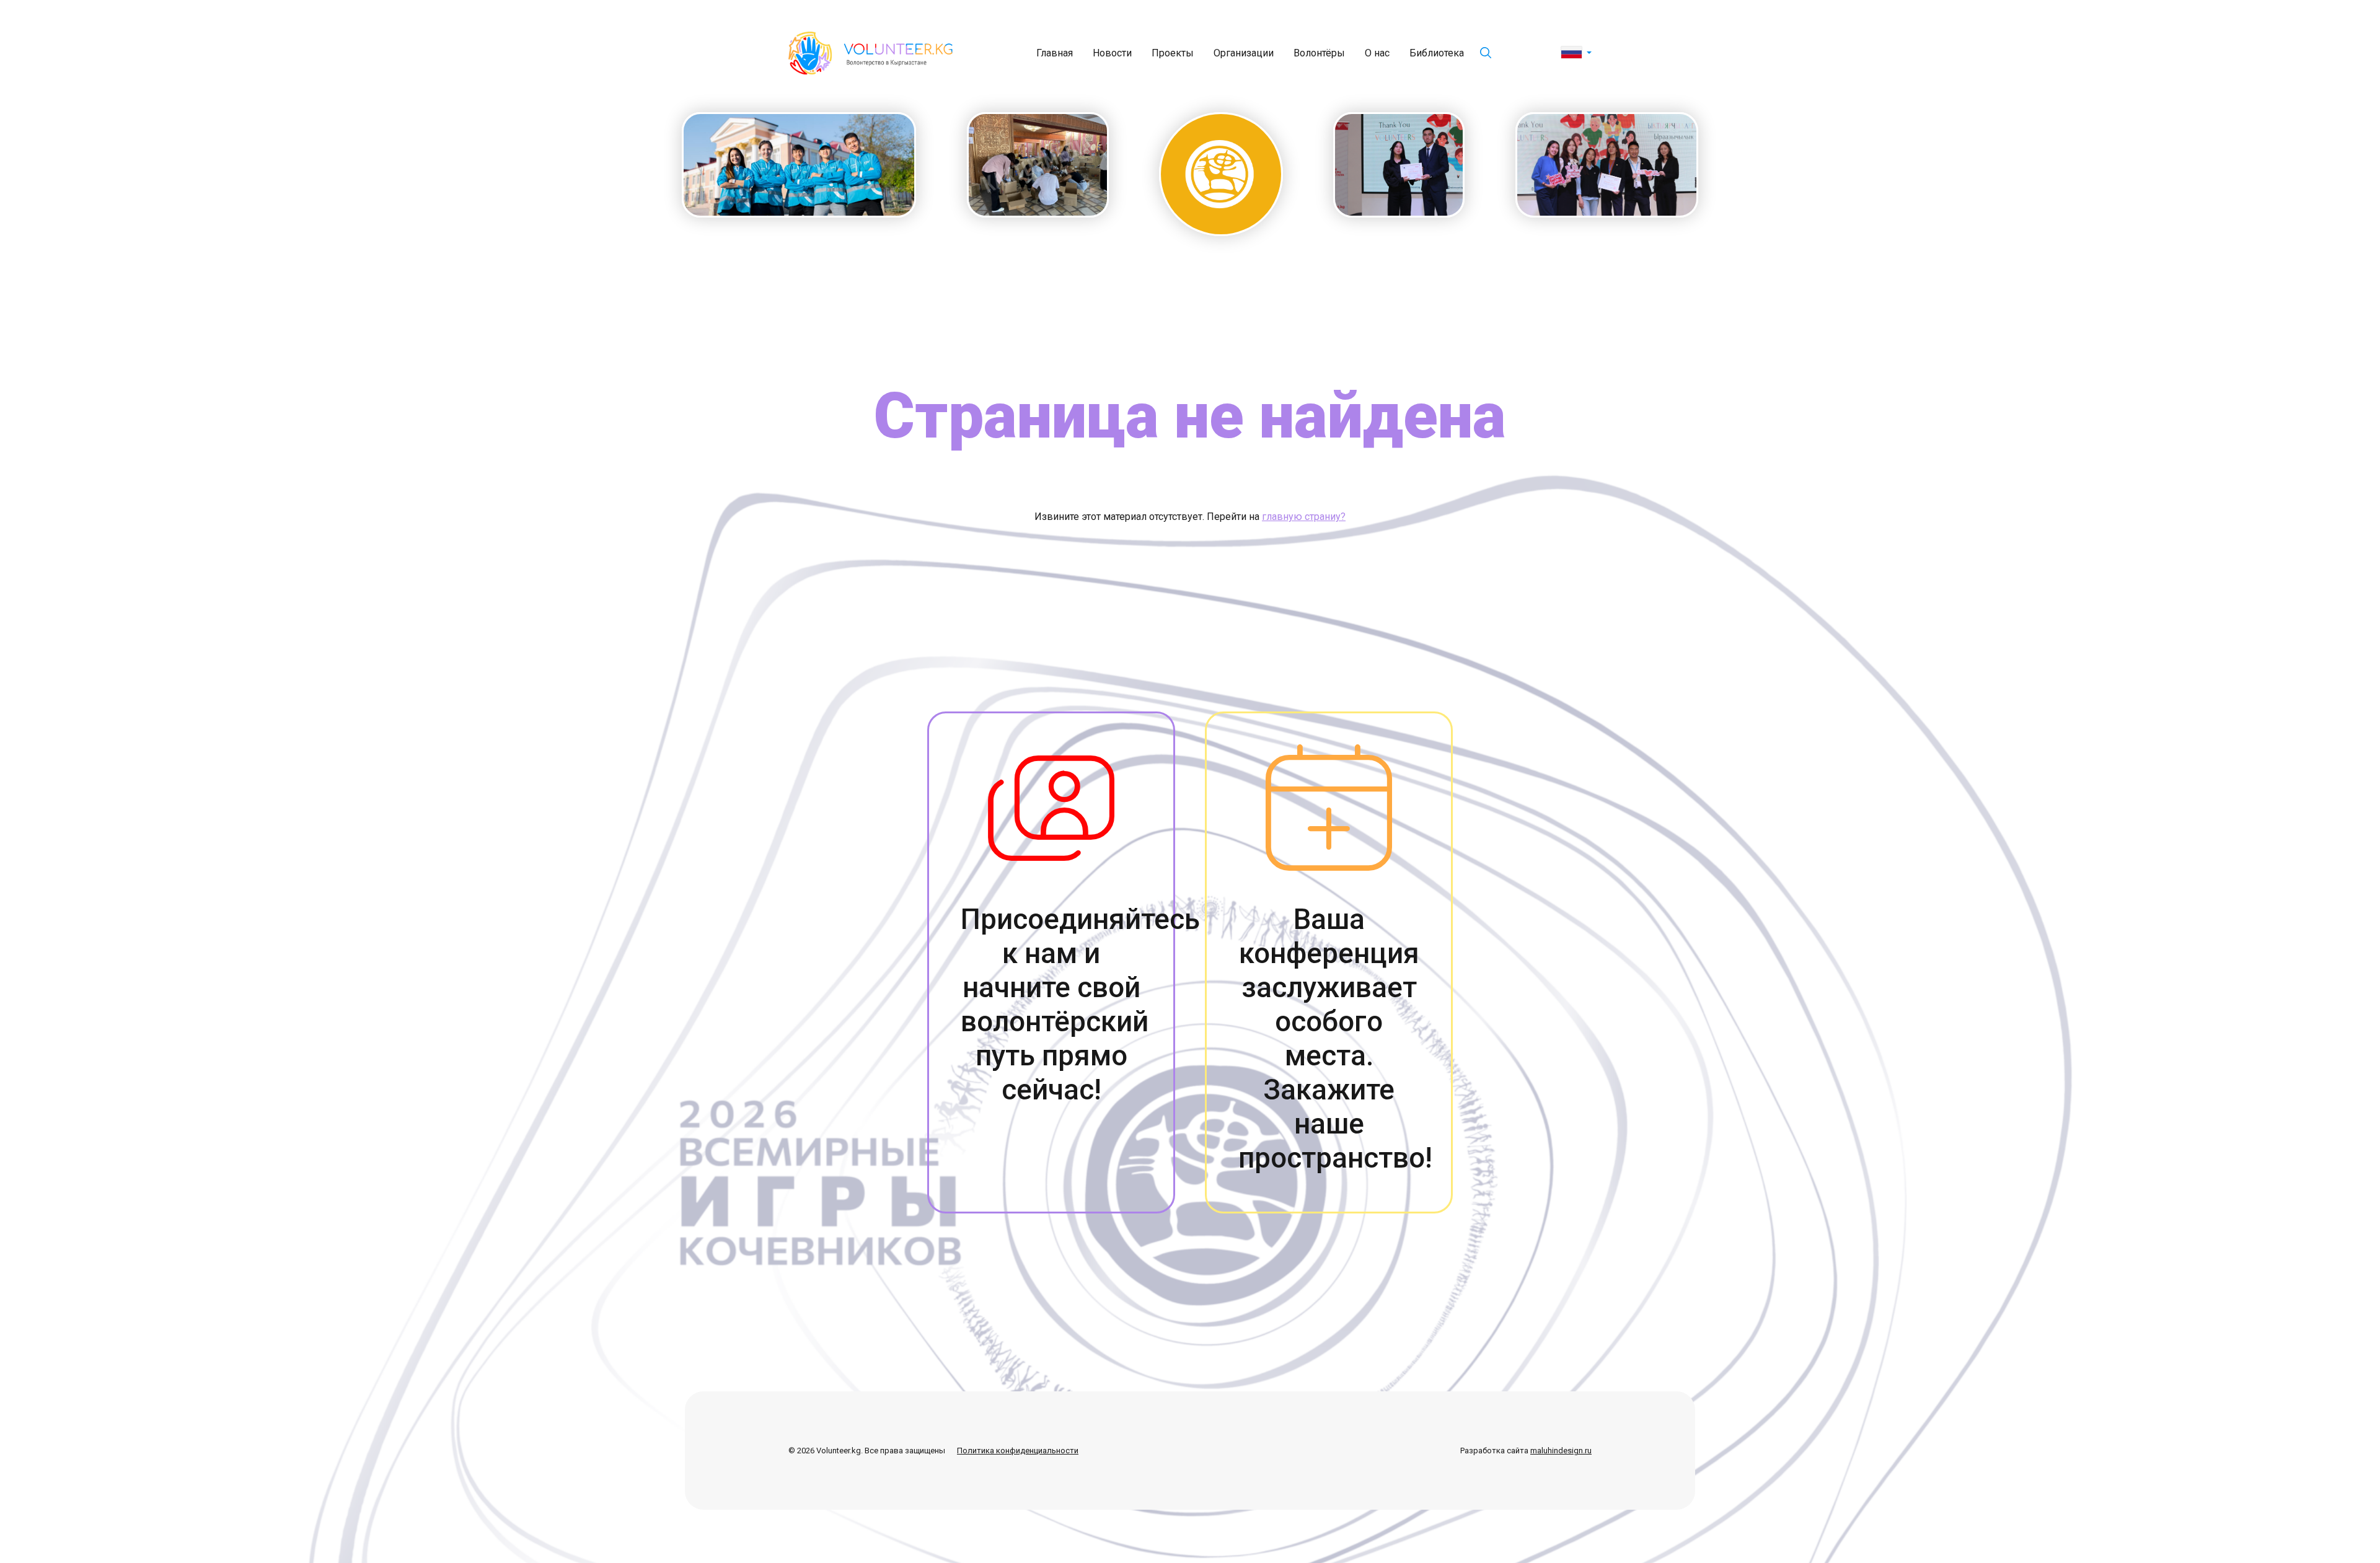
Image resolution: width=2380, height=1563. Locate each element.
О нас (1377, 53)
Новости (1112, 53)
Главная (1055, 53)
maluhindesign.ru (1561, 1451)
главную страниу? (1304, 517)
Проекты (1173, 53)
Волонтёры (1319, 53)
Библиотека (1437, 53)
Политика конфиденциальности (1018, 1451)
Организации (1244, 53)
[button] (1576, 53)
